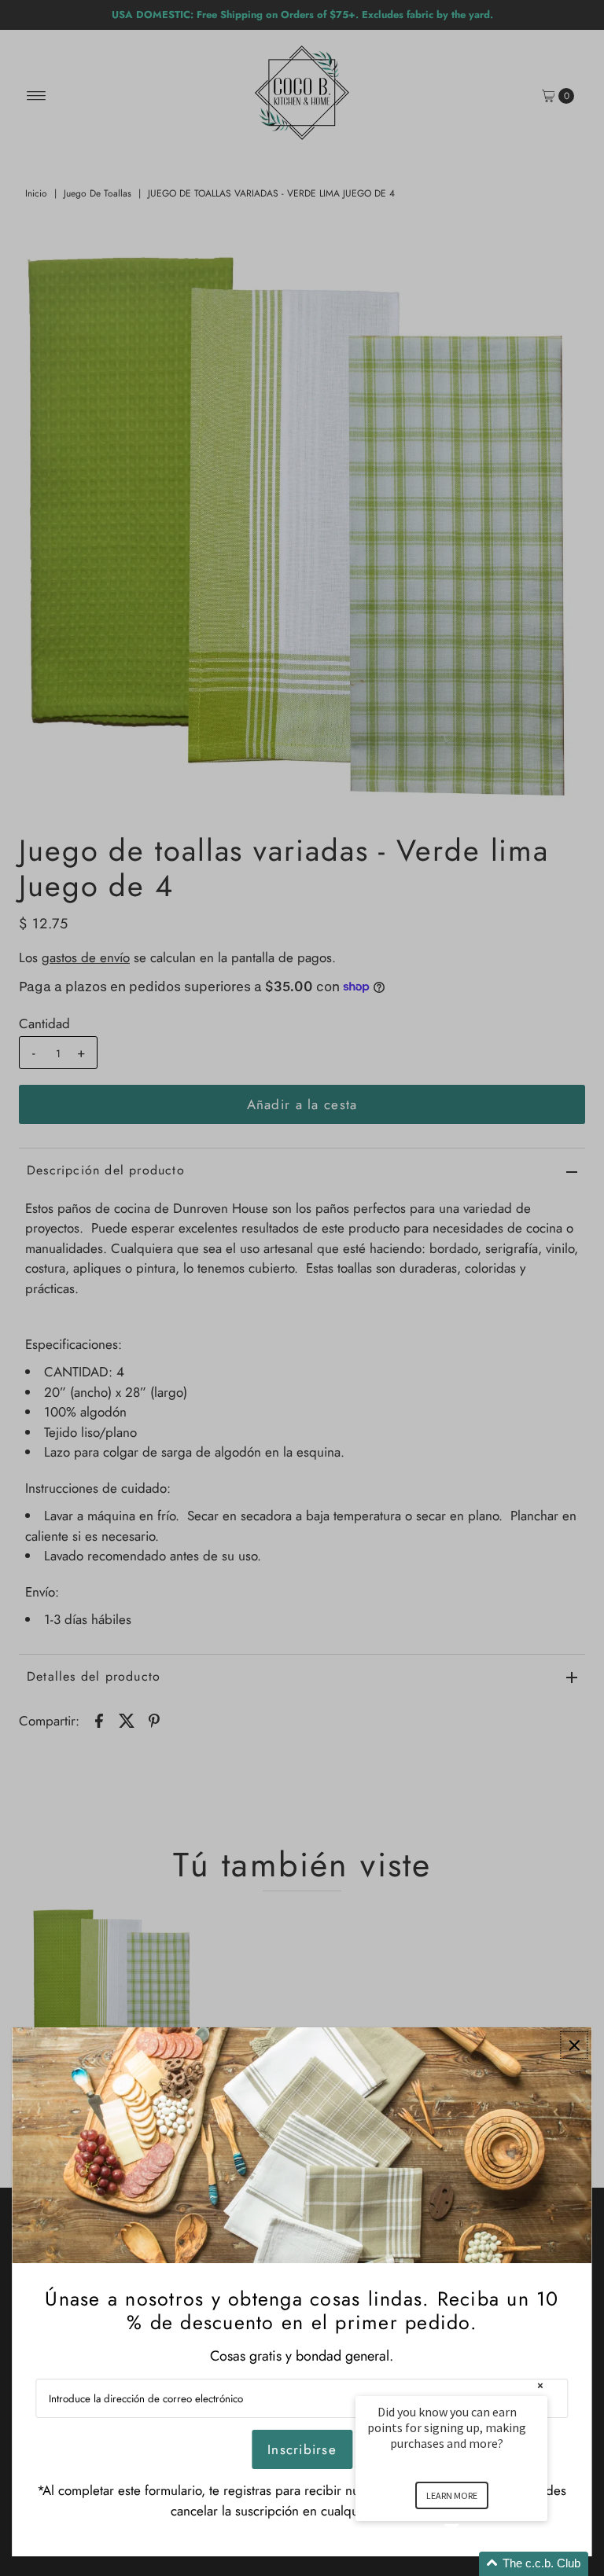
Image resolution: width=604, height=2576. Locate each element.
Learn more (452, 2495)
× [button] (540, 2385)
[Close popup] (575, 2045)
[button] (470, 2564)
